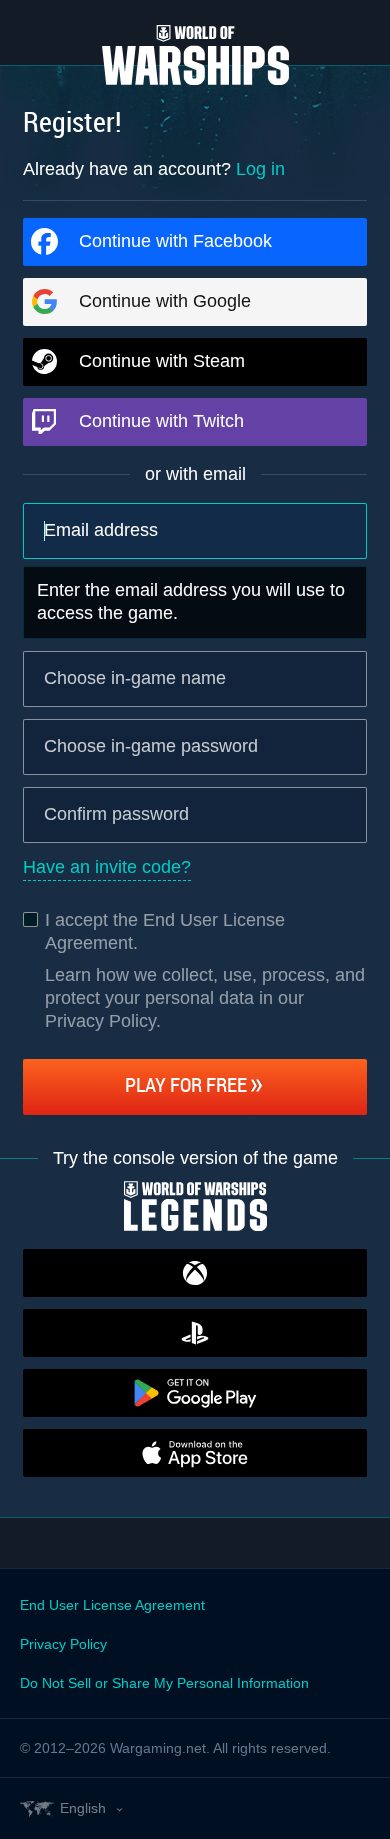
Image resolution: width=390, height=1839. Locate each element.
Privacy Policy (63, 1644)
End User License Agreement (112, 1605)
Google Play (195, 1393)
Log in (260, 169)
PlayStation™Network (195, 1333)
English (83, 1808)
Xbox (195, 1273)
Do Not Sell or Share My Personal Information (164, 1683)
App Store (195, 1453)
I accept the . (165, 931)
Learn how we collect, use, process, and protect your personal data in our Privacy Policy (205, 998)
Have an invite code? (107, 867)
